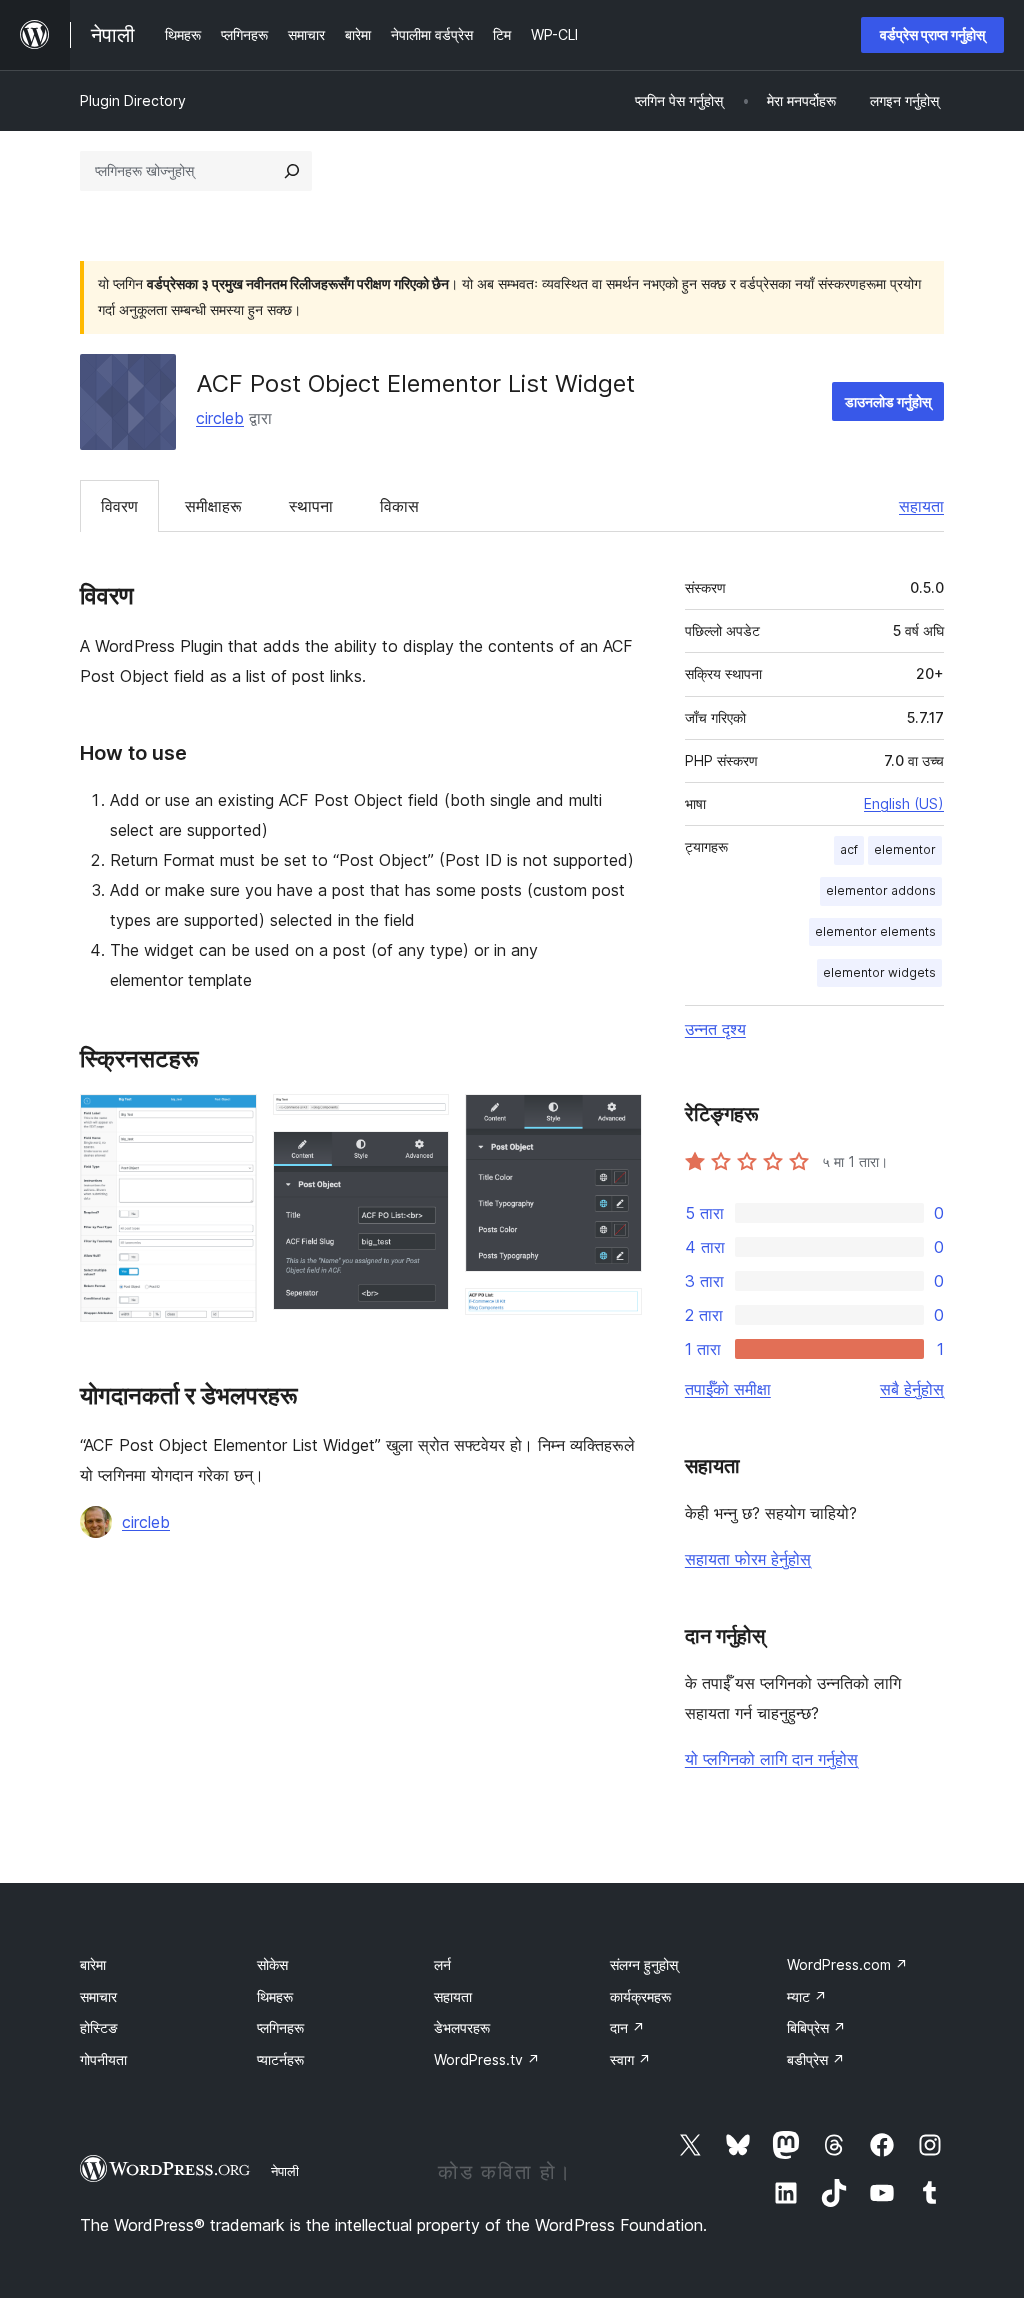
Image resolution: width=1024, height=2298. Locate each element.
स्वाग (630, 2059)
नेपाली (285, 2171)
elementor (905, 849)
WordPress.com (847, 1964)
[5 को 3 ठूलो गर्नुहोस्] (422, 1158)
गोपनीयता (103, 2059)
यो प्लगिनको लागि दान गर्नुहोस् (771, 1759)
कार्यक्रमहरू (640, 1996)
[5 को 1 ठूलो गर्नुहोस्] (230, 1121)
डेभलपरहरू (462, 2027)
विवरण (119, 506)
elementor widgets (879, 972)
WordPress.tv (487, 2059)
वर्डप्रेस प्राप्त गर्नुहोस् (932, 34)
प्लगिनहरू (280, 2027)
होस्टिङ (99, 2027)
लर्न (442, 1964)
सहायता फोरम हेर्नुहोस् (748, 1559)
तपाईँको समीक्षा (728, 1389)
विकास (399, 506)
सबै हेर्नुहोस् (912, 1389)
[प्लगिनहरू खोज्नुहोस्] (292, 171)
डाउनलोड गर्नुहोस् (888, 401)
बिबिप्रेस (816, 2027)
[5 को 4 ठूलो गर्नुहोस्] (615, 1121)
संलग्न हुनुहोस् (644, 1964)
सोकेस (272, 1964)
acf (849, 849)
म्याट (807, 1996)
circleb (220, 418)
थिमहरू (275, 1996)
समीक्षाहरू (213, 506)
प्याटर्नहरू (280, 2059)
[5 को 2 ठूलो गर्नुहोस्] (422, 1121)
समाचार (98, 1996)
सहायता (921, 506)
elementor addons (881, 890)
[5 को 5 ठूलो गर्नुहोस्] (615, 1315)
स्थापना (311, 506)
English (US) (904, 803)
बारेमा (93, 1964)
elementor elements (875, 931)
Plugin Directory (133, 100)
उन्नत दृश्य (715, 1029)
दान (627, 2027)
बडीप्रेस (816, 2059)
